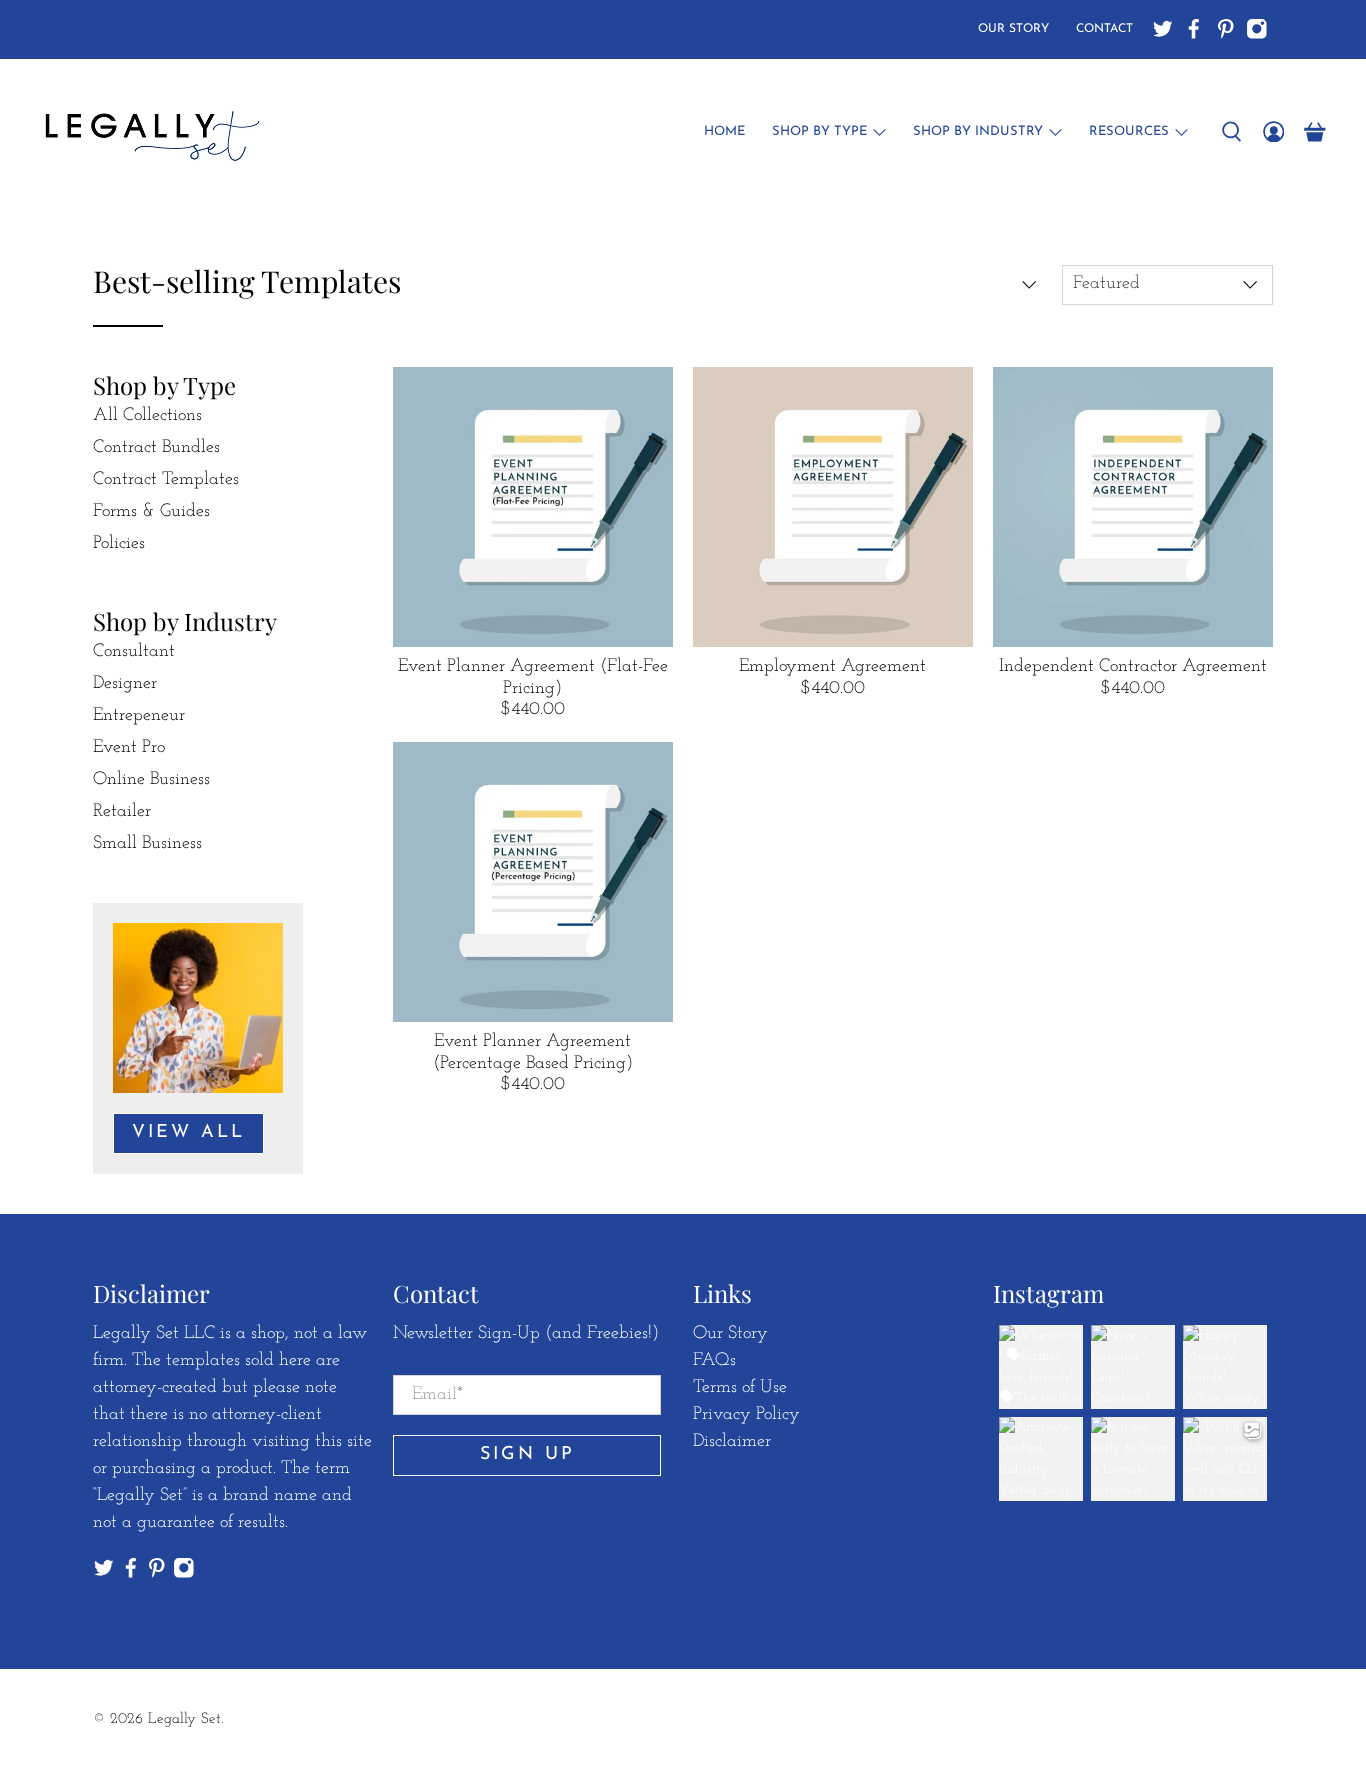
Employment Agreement (832, 667)
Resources (1129, 131)
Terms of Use (740, 1388)
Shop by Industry (978, 131)
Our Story (1013, 29)
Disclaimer (732, 1442)
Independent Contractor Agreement (1133, 667)
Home (724, 131)
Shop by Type (819, 131)
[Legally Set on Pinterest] (1226, 29)
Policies (119, 544)
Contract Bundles (156, 448)
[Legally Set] (149, 132)
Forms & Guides (151, 512)
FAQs (714, 1361)
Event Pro (129, 748)
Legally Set (184, 1719)
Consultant (134, 652)
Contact (1104, 29)
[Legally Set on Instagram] (1257, 29)
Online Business (151, 780)
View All (188, 1133)
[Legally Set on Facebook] (1194, 29)
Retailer (122, 812)
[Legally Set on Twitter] (1163, 29)
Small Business (147, 844)
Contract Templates (166, 480)
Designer (125, 684)
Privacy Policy (746, 1415)
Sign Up (527, 1455)
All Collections (147, 416)
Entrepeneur (139, 716)
